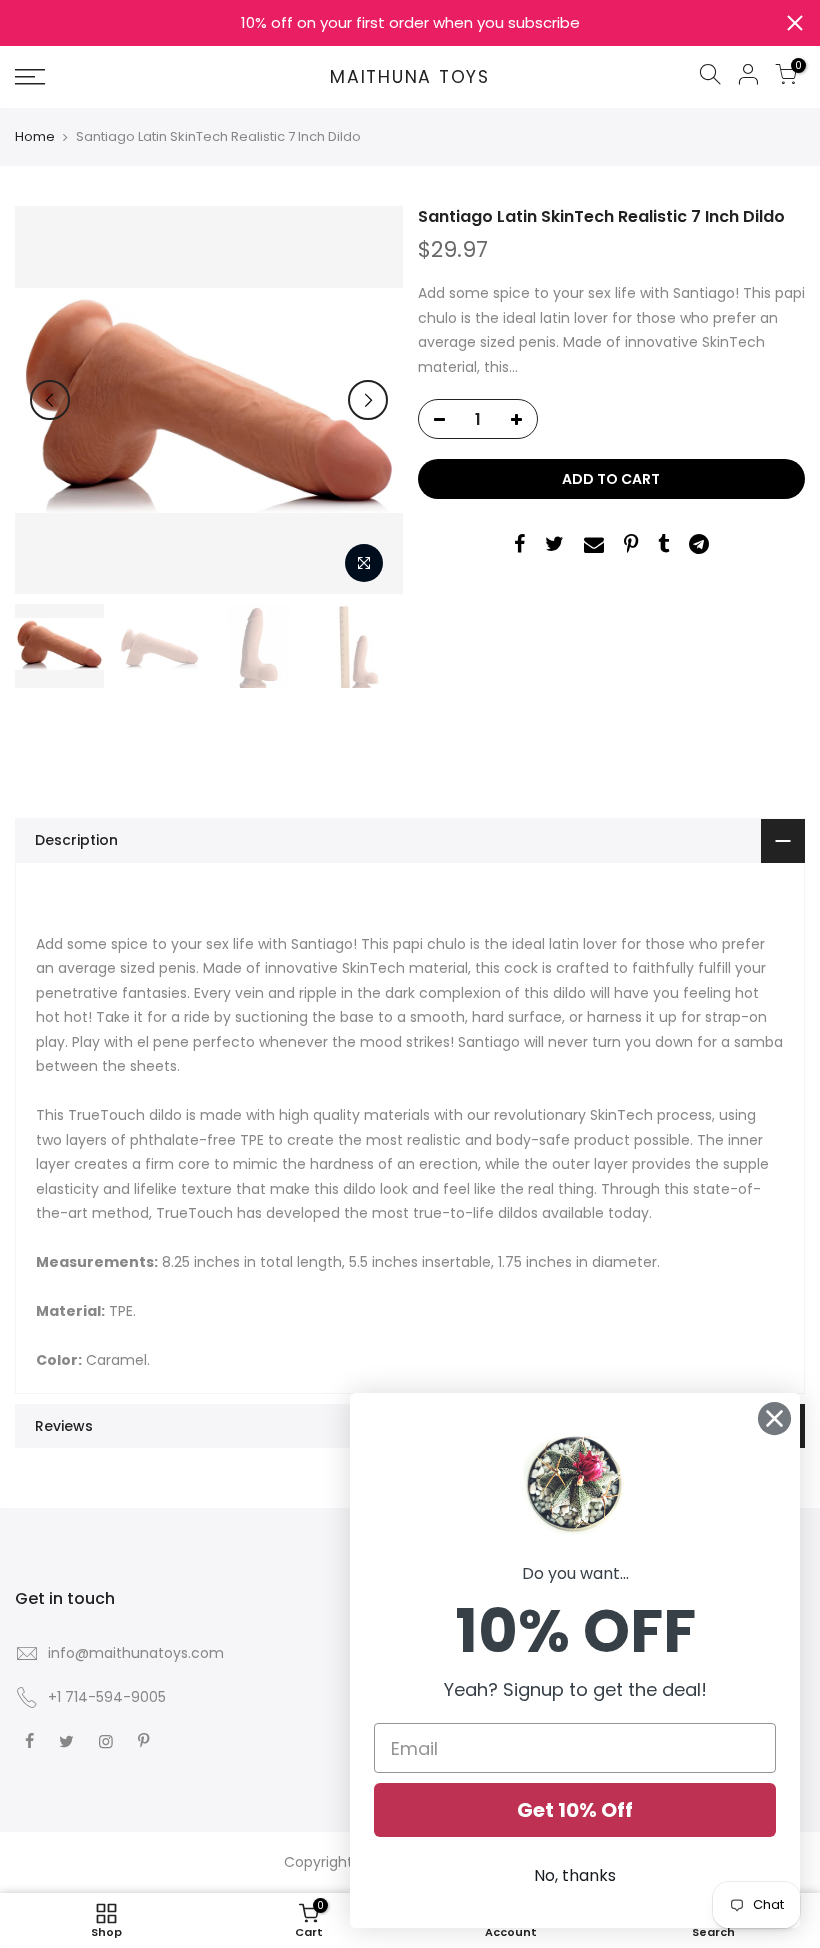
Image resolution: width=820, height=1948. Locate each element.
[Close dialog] (774, 1418)
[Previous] (50, 400)
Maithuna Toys (410, 78)
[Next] (368, 400)
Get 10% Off (575, 1810)
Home (35, 137)
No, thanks (575, 1875)
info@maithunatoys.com (136, 1653)
